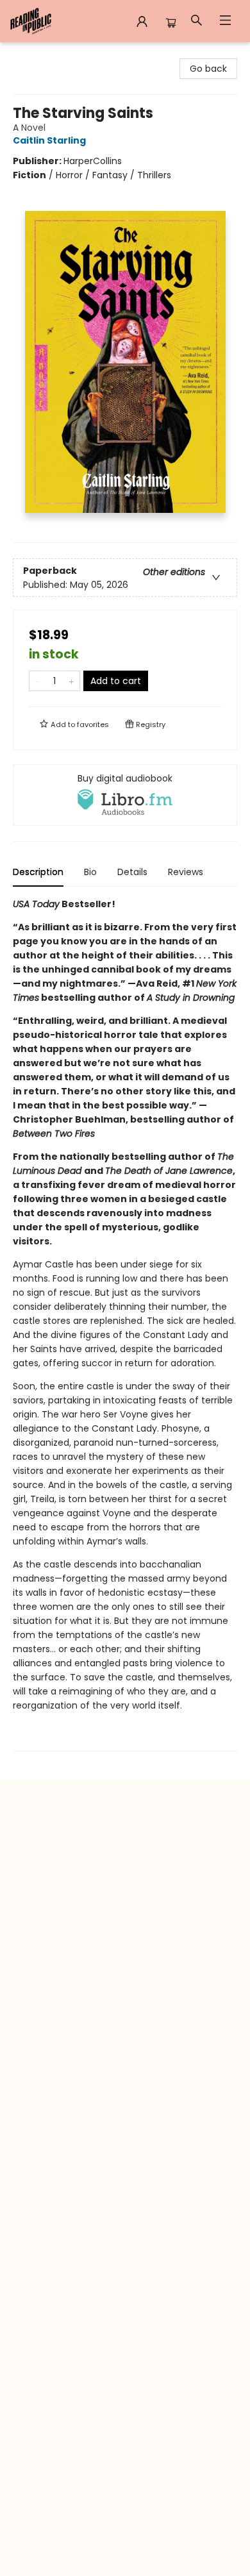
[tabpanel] (125, 1324)
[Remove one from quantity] (37, 681)
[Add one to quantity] (71, 681)
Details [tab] (132, 872)
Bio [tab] (90, 872)
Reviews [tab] (186, 872)
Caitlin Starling (49, 140)
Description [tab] (38, 872)
